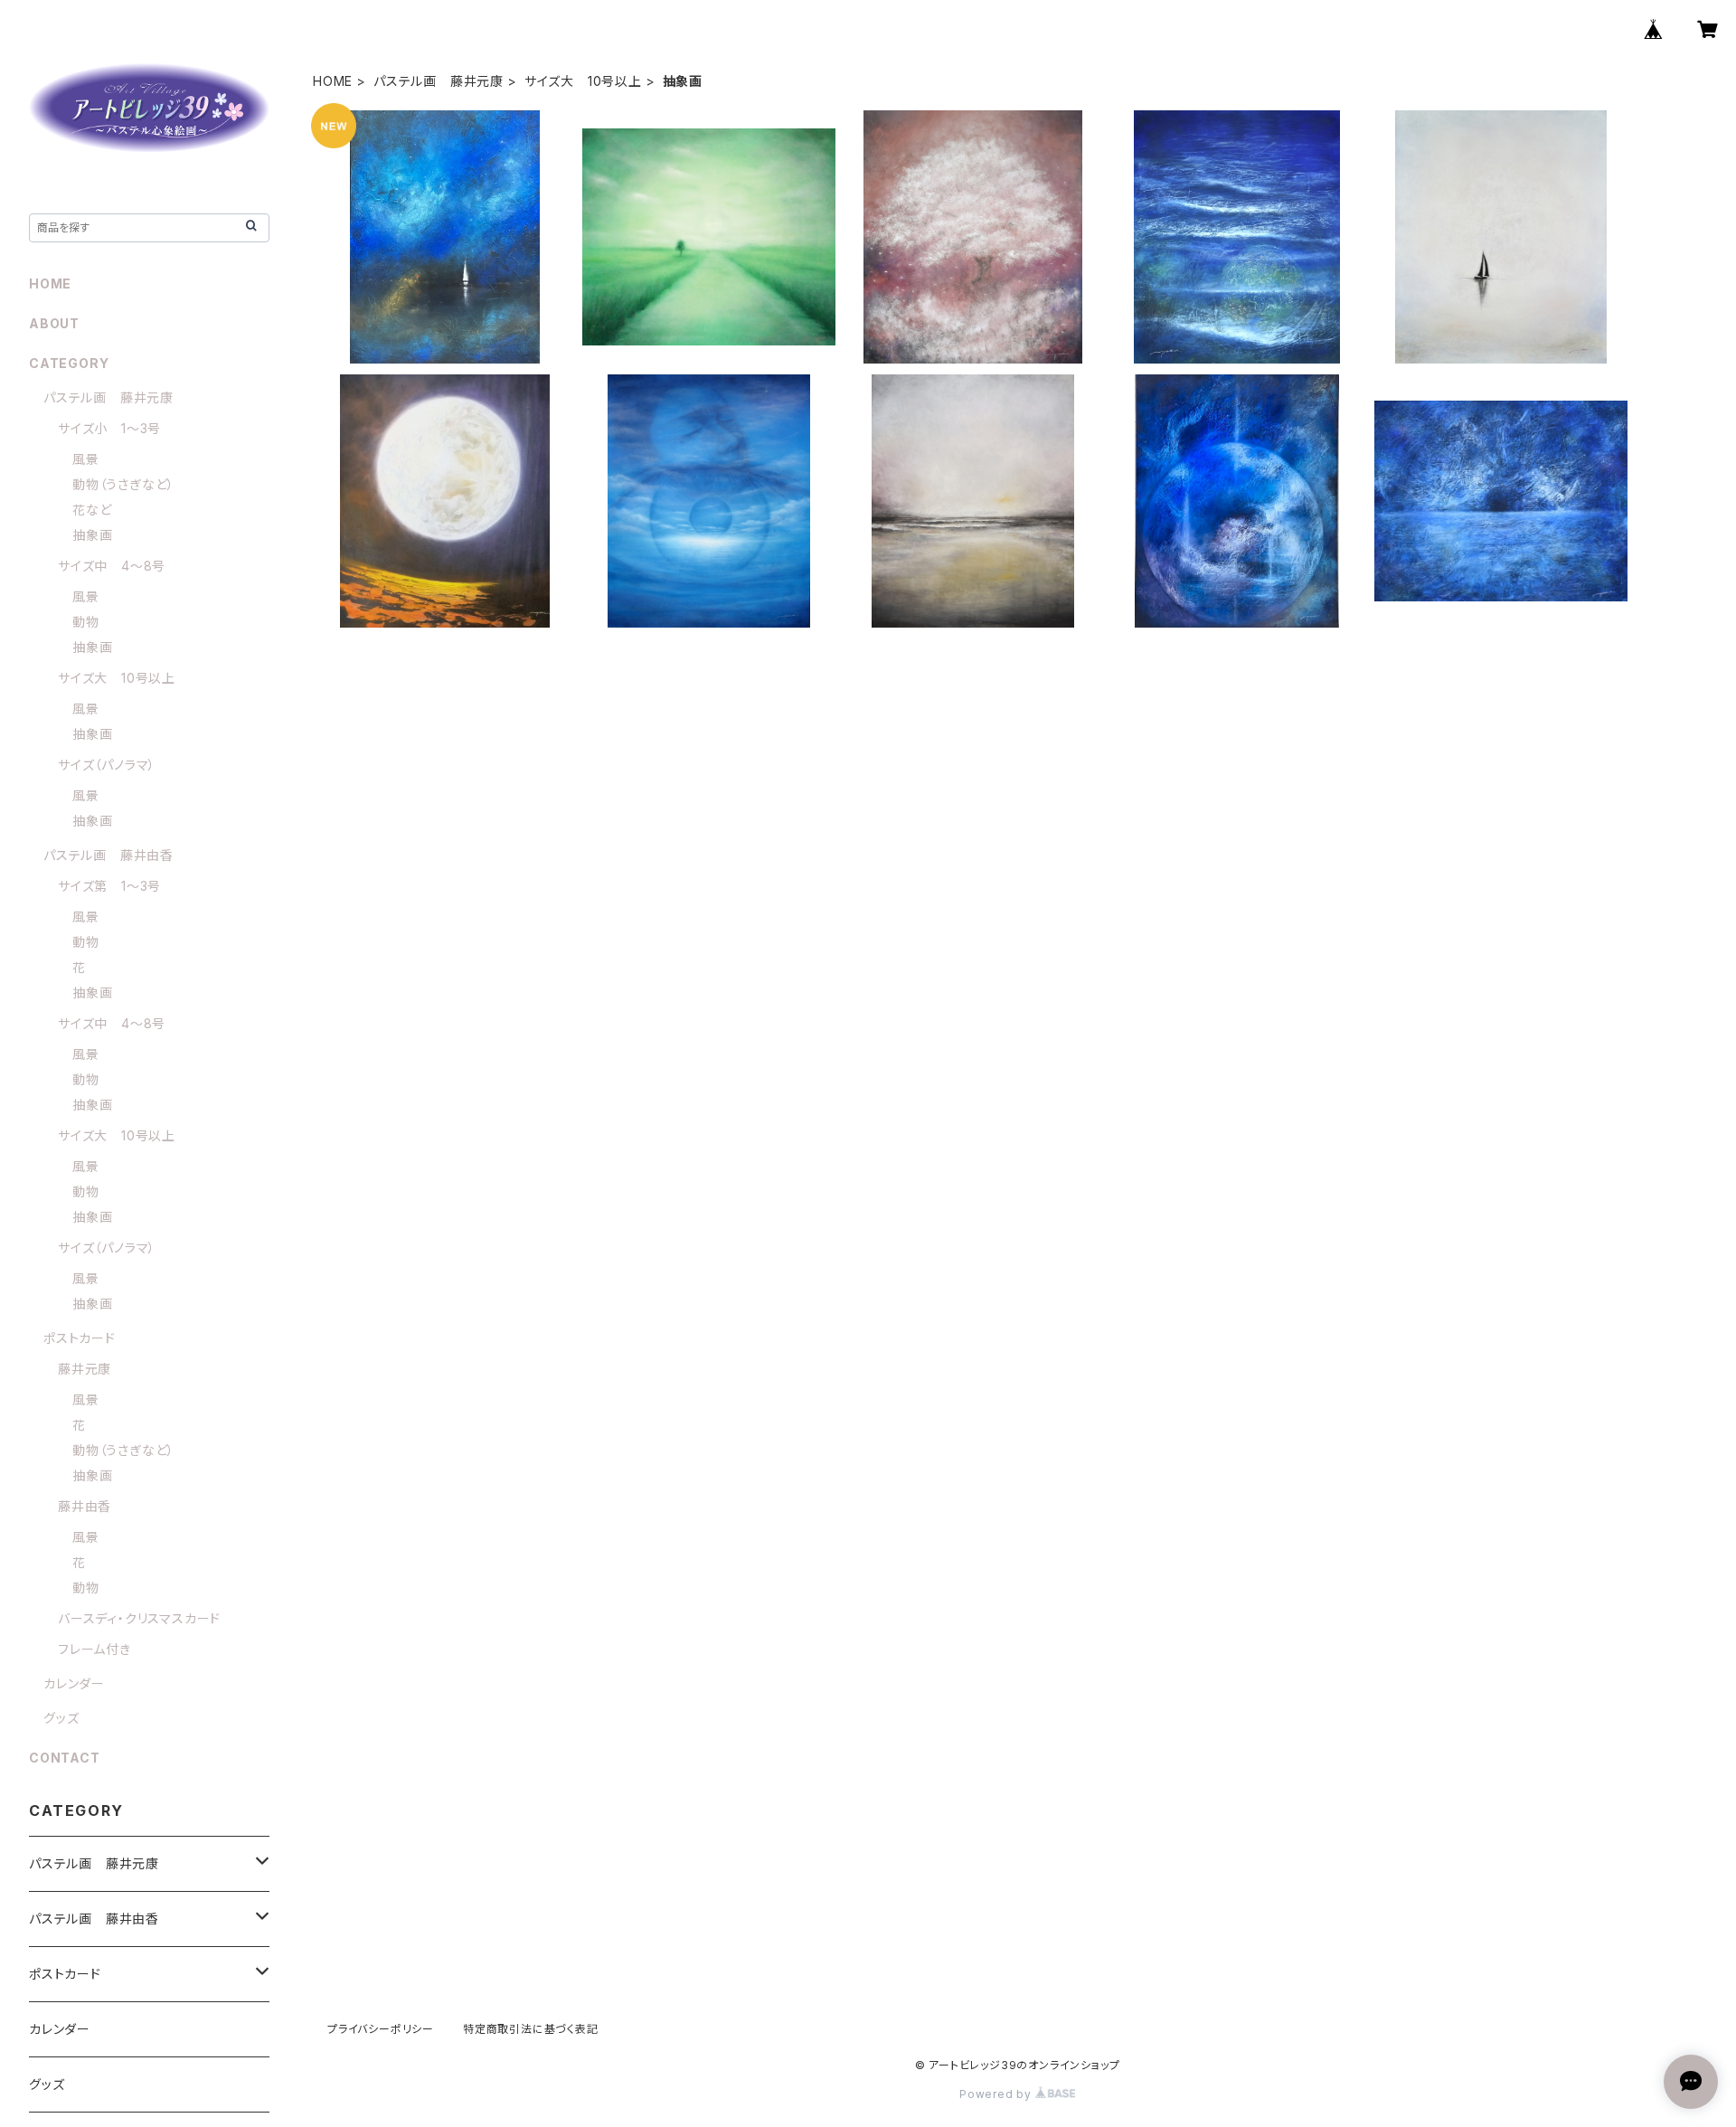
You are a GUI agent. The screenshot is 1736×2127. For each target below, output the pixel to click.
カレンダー (74, 1683)
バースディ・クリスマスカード (139, 1618)
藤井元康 (85, 1369)
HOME (333, 81)
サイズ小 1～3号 (109, 428)
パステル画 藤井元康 (439, 81)
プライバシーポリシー (381, 2029)
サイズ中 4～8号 (112, 566)
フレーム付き (94, 1649)
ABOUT (54, 323)
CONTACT (65, 1758)
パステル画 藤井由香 (108, 855)
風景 (86, 459)
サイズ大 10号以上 (583, 81)
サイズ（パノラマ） (107, 765)
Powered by (997, 2094)
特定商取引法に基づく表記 (531, 2029)
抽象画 (92, 535)
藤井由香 (85, 1506)
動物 (86, 622)
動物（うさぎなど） (123, 484)
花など (92, 510)
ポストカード (80, 1338)
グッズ (61, 1718)
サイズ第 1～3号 (109, 886)
